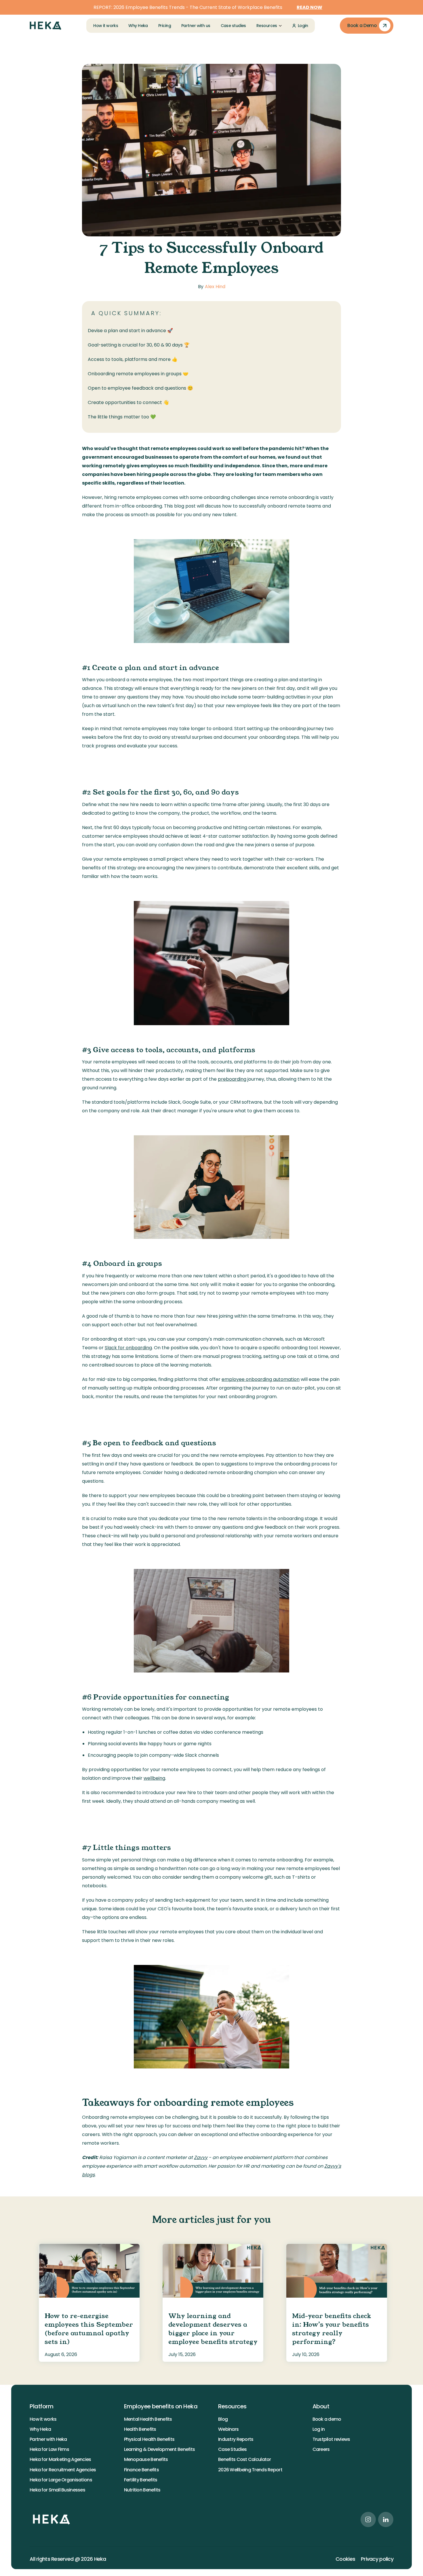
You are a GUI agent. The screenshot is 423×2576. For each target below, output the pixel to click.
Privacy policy (377, 2559)
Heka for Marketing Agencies (60, 2459)
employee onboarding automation (261, 1379)
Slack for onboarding (128, 1348)
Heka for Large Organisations (61, 2480)
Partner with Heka (48, 2439)
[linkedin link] (386, 2519)
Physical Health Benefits (149, 2439)
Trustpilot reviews (331, 2439)
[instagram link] (368, 2519)
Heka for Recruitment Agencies (63, 2470)
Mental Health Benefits (148, 2419)
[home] (45, 26)
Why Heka (40, 2429)
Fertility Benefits (141, 2480)
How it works (43, 2419)
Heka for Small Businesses (57, 2490)
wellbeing (154, 1778)
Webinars (228, 2429)
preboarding (232, 1079)
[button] (269, 26)
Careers (321, 2449)
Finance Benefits (141, 2470)
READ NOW (309, 7)
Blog (223, 2419)
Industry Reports (236, 2439)
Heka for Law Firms (49, 2449)
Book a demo (327, 2419)
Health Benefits (140, 2429)
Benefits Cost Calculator (245, 2459)
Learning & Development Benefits (160, 2449)
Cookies (345, 2559)
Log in (319, 2429)
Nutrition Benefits (142, 2490)
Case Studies (232, 2449)
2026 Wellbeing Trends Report (250, 2470)
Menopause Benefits (146, 2459)
